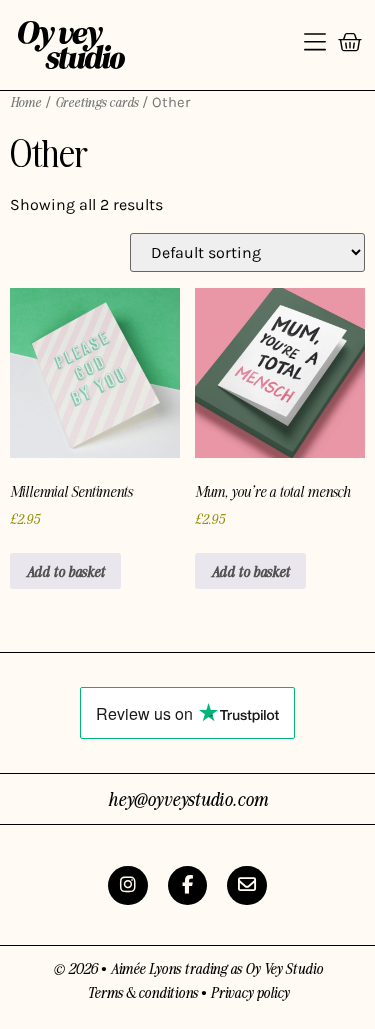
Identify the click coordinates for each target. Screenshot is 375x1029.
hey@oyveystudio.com (188, 798)
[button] (315, 45)
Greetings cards (96, 101)
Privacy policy (249, 992)
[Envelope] (247, 886)
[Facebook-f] (188, 886)
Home (25, 101)
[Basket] (350, 45)
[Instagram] (128, 886)
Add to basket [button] (65, 571)
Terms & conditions (142, 992)
